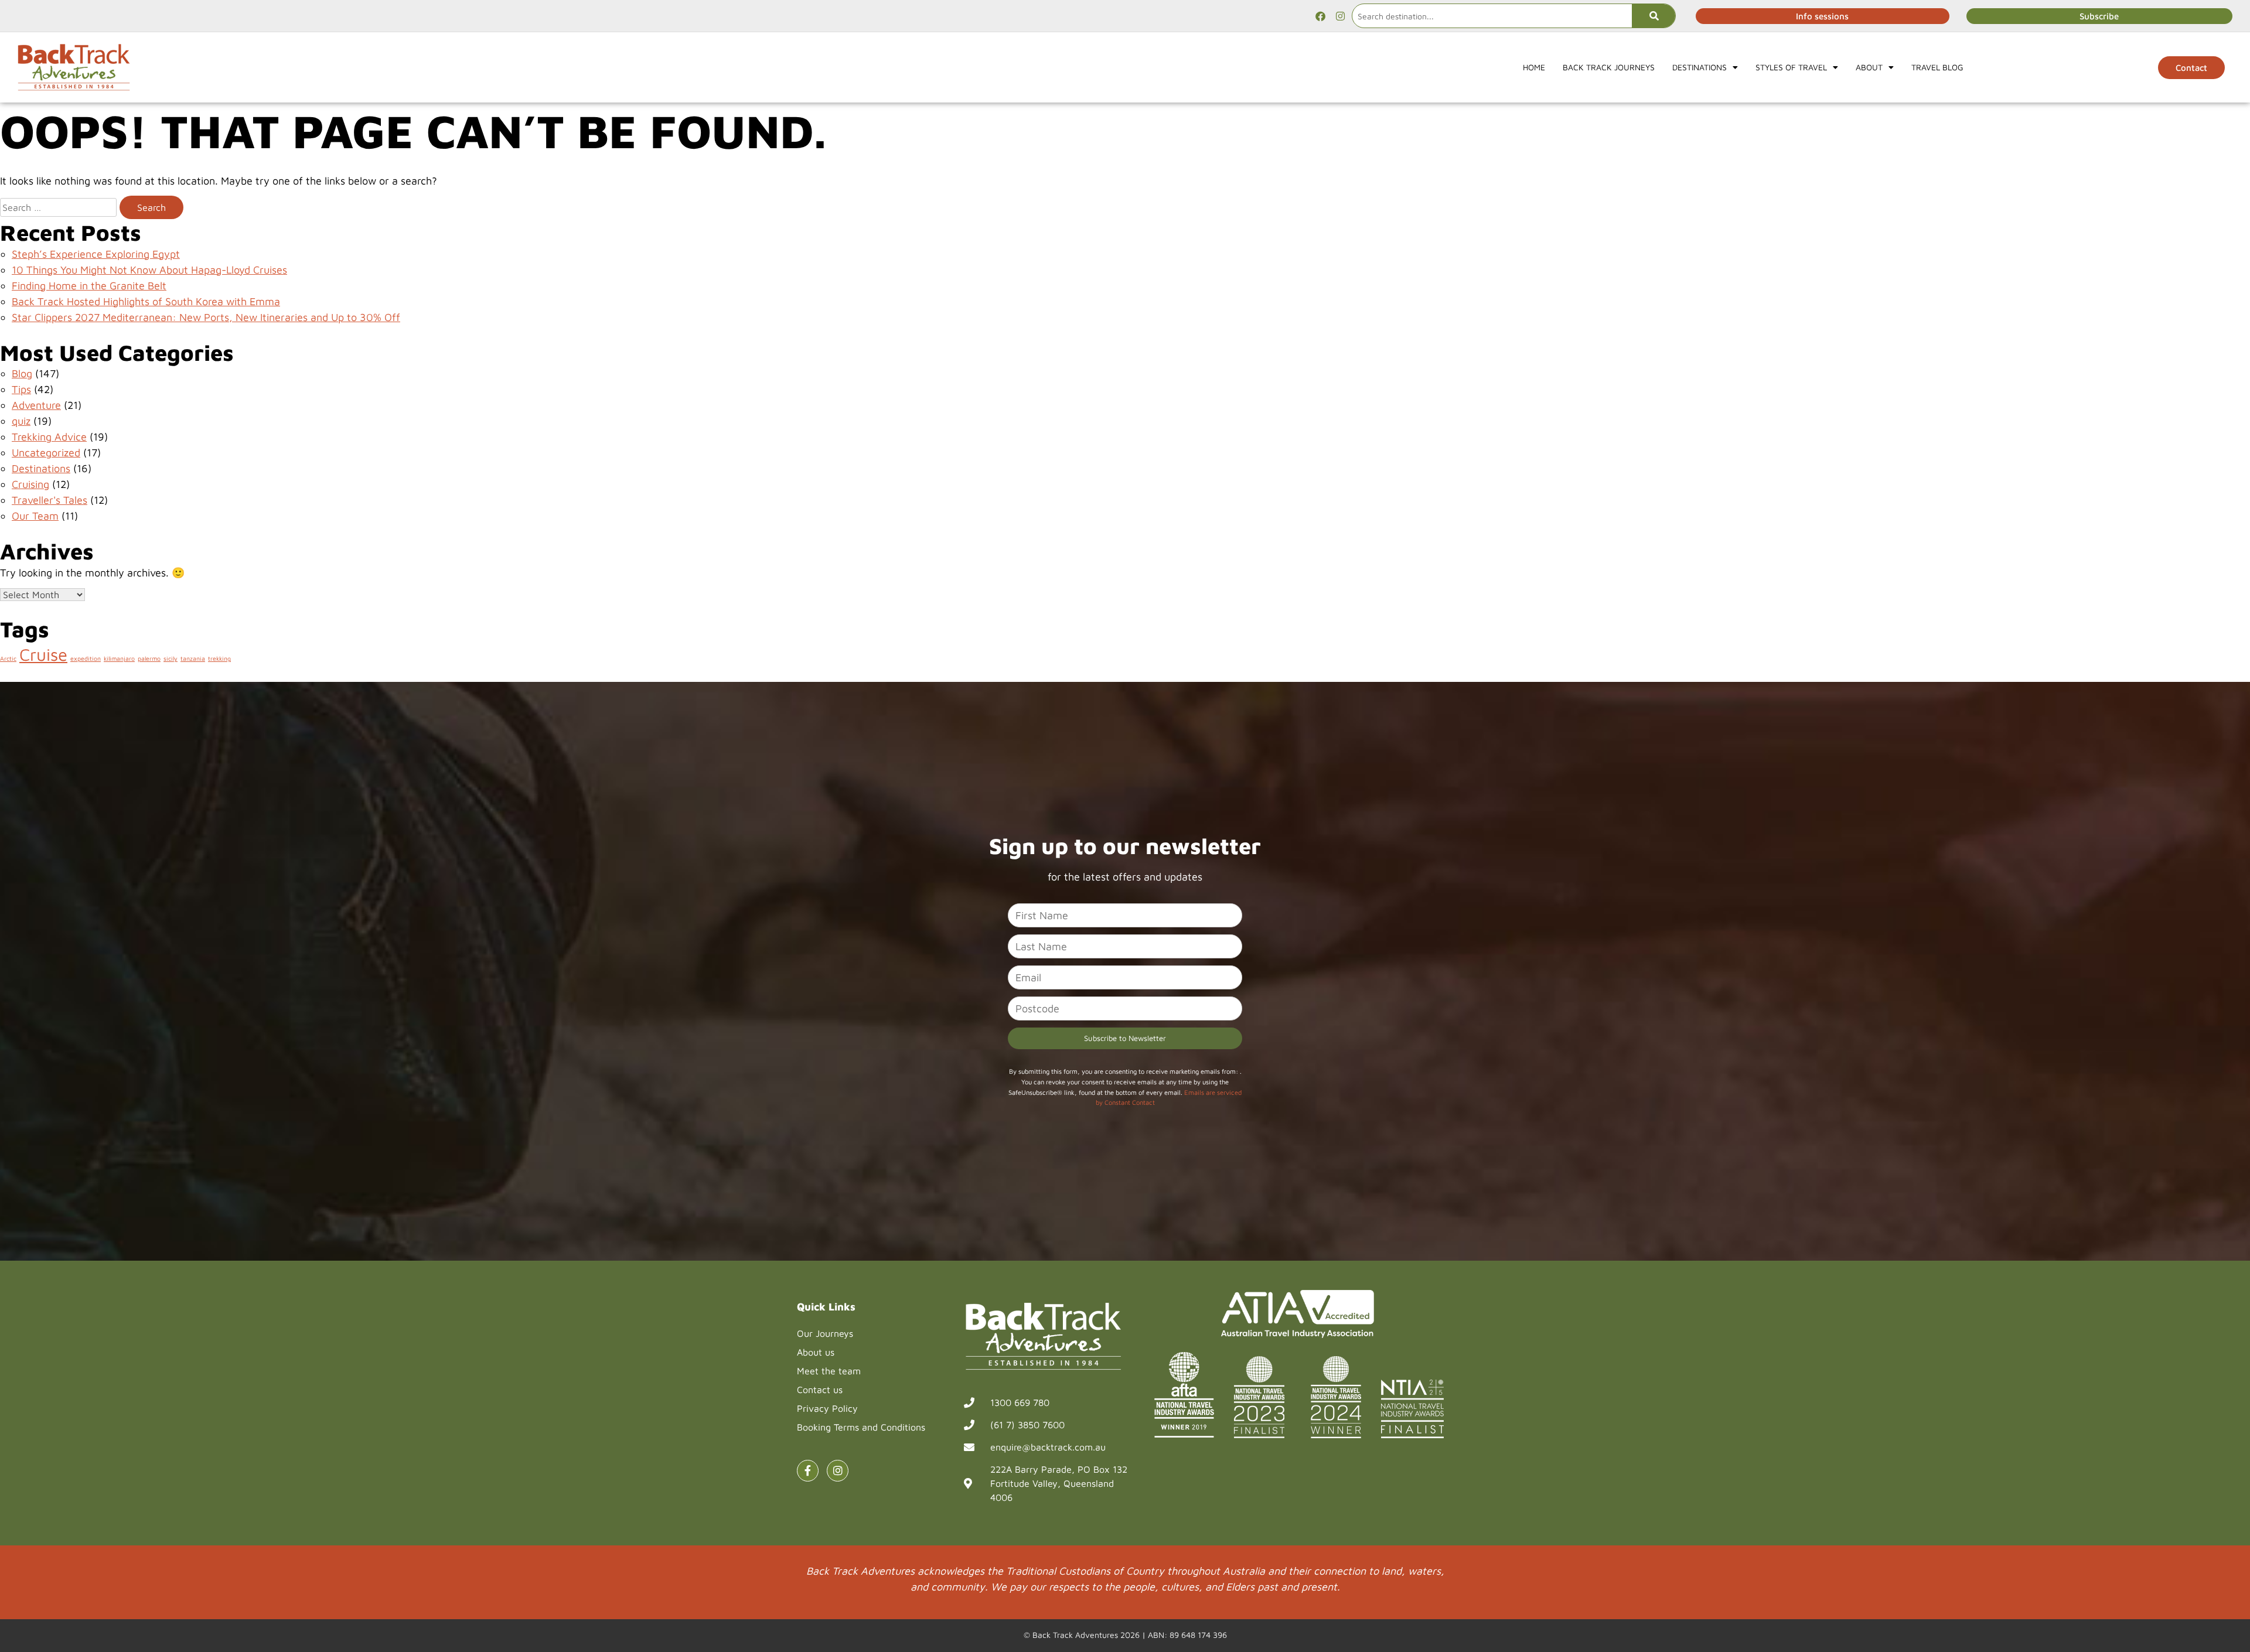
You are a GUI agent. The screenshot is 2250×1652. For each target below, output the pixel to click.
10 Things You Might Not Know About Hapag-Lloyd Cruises (149, 270)
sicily (171, 658)
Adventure (36, 405)
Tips (21, 389)
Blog (22, 373)
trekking (219, 658)
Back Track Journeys (1609, 67)
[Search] (1654, 16)
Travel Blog (1937, 67)
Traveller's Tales (50, 500)
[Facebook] (1320, 16)
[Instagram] (1340, 16)
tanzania (193, 658)
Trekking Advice (49, 437)
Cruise (43, 654)
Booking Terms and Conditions (861, 1427)
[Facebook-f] (808, 1471)
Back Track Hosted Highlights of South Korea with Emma (146, 301)
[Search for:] (58, 207)
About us (816, 1352)
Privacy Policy (827, 1408)
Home (1534, 67)
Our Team (35, 516)
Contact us (820, 1390)
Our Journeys (825, 1333)
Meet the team (829, 1371)
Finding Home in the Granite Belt (89, 286)
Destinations (41, 468)
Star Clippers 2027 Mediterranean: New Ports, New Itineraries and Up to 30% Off (206, 317)
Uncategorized (46, 453)
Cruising (30, 484)
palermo (149, 658)
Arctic (8, 658)
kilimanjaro (119, 658)
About (1869, 67)
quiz (21, 421)
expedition (86, 658)
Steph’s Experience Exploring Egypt (96, 254)
